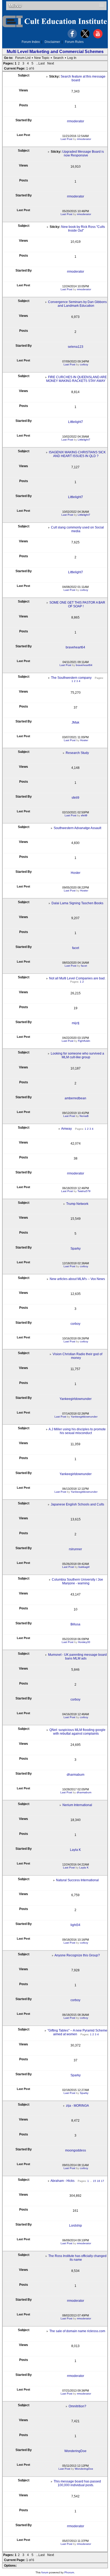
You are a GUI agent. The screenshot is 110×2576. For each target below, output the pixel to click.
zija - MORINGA (77, 2106)
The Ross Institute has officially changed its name (77, 2258)
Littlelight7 (76, 422)
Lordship (76, 2226)
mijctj (76, 1023)
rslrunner (75, 1549)
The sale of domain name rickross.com (77, 2331)
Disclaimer (52, 42)
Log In (72, 58)
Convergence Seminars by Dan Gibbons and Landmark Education (77, 304)
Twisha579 (84, 1191)
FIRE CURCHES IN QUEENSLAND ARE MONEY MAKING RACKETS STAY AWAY (76, 379)
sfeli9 (75, 798)
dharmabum (76, 1775)
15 (95, 2181)
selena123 (76, 347)
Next (51, 63)
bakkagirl (84, 1567)
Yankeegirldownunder (76, 1399)
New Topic (42, 58)
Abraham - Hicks (62, 2181)
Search (58, 58)
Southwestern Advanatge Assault (77, 828)
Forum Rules (74, 42)
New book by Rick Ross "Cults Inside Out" (83, 229)
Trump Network (77, 1204)
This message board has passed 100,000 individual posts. (77, 2483)
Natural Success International (77, 1880)
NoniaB (84, 1116)
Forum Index (31, 42)
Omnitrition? (77, 2406)
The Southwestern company (71, 678)
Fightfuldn (84, 1041)
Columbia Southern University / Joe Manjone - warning (77, 1581)
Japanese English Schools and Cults (77, 1504)
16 (99, 2181)
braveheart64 (75, 647)
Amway (66, 1129)
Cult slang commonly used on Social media (77, 529)
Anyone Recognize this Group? (77, 1955)
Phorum (69, 2572)
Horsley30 (84, 1642)
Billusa (75, 1624)
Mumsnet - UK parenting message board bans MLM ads (77, 1657)
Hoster (84, 740)
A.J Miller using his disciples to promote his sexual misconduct (77, 1431)
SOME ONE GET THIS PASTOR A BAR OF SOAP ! (77, 604)
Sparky (76, 1249)
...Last (40, 63)
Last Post (66, 139)
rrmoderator (76, 121)
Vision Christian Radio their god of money (77, 1356)
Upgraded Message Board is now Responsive (83, 154)
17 (103, 2181)
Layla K (75, 1850)
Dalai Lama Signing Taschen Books (77, 903)
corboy (84, 364)
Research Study (77, 753)
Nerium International (77, 1805)
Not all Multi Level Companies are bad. (77, 978)
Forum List (23, 58)
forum (45, 2572)
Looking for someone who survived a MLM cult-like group (77, 1055)
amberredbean (75, 1098)
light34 (75, 1925)
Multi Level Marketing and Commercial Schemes (55, 52)
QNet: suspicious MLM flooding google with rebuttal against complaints (77, 1732)
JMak (75, 722)
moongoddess (76, 2150)
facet (76, 948)
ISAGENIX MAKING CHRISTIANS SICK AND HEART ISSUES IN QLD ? (77, 454)
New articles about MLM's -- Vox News (77, 1279)
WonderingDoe (75, 2451)
